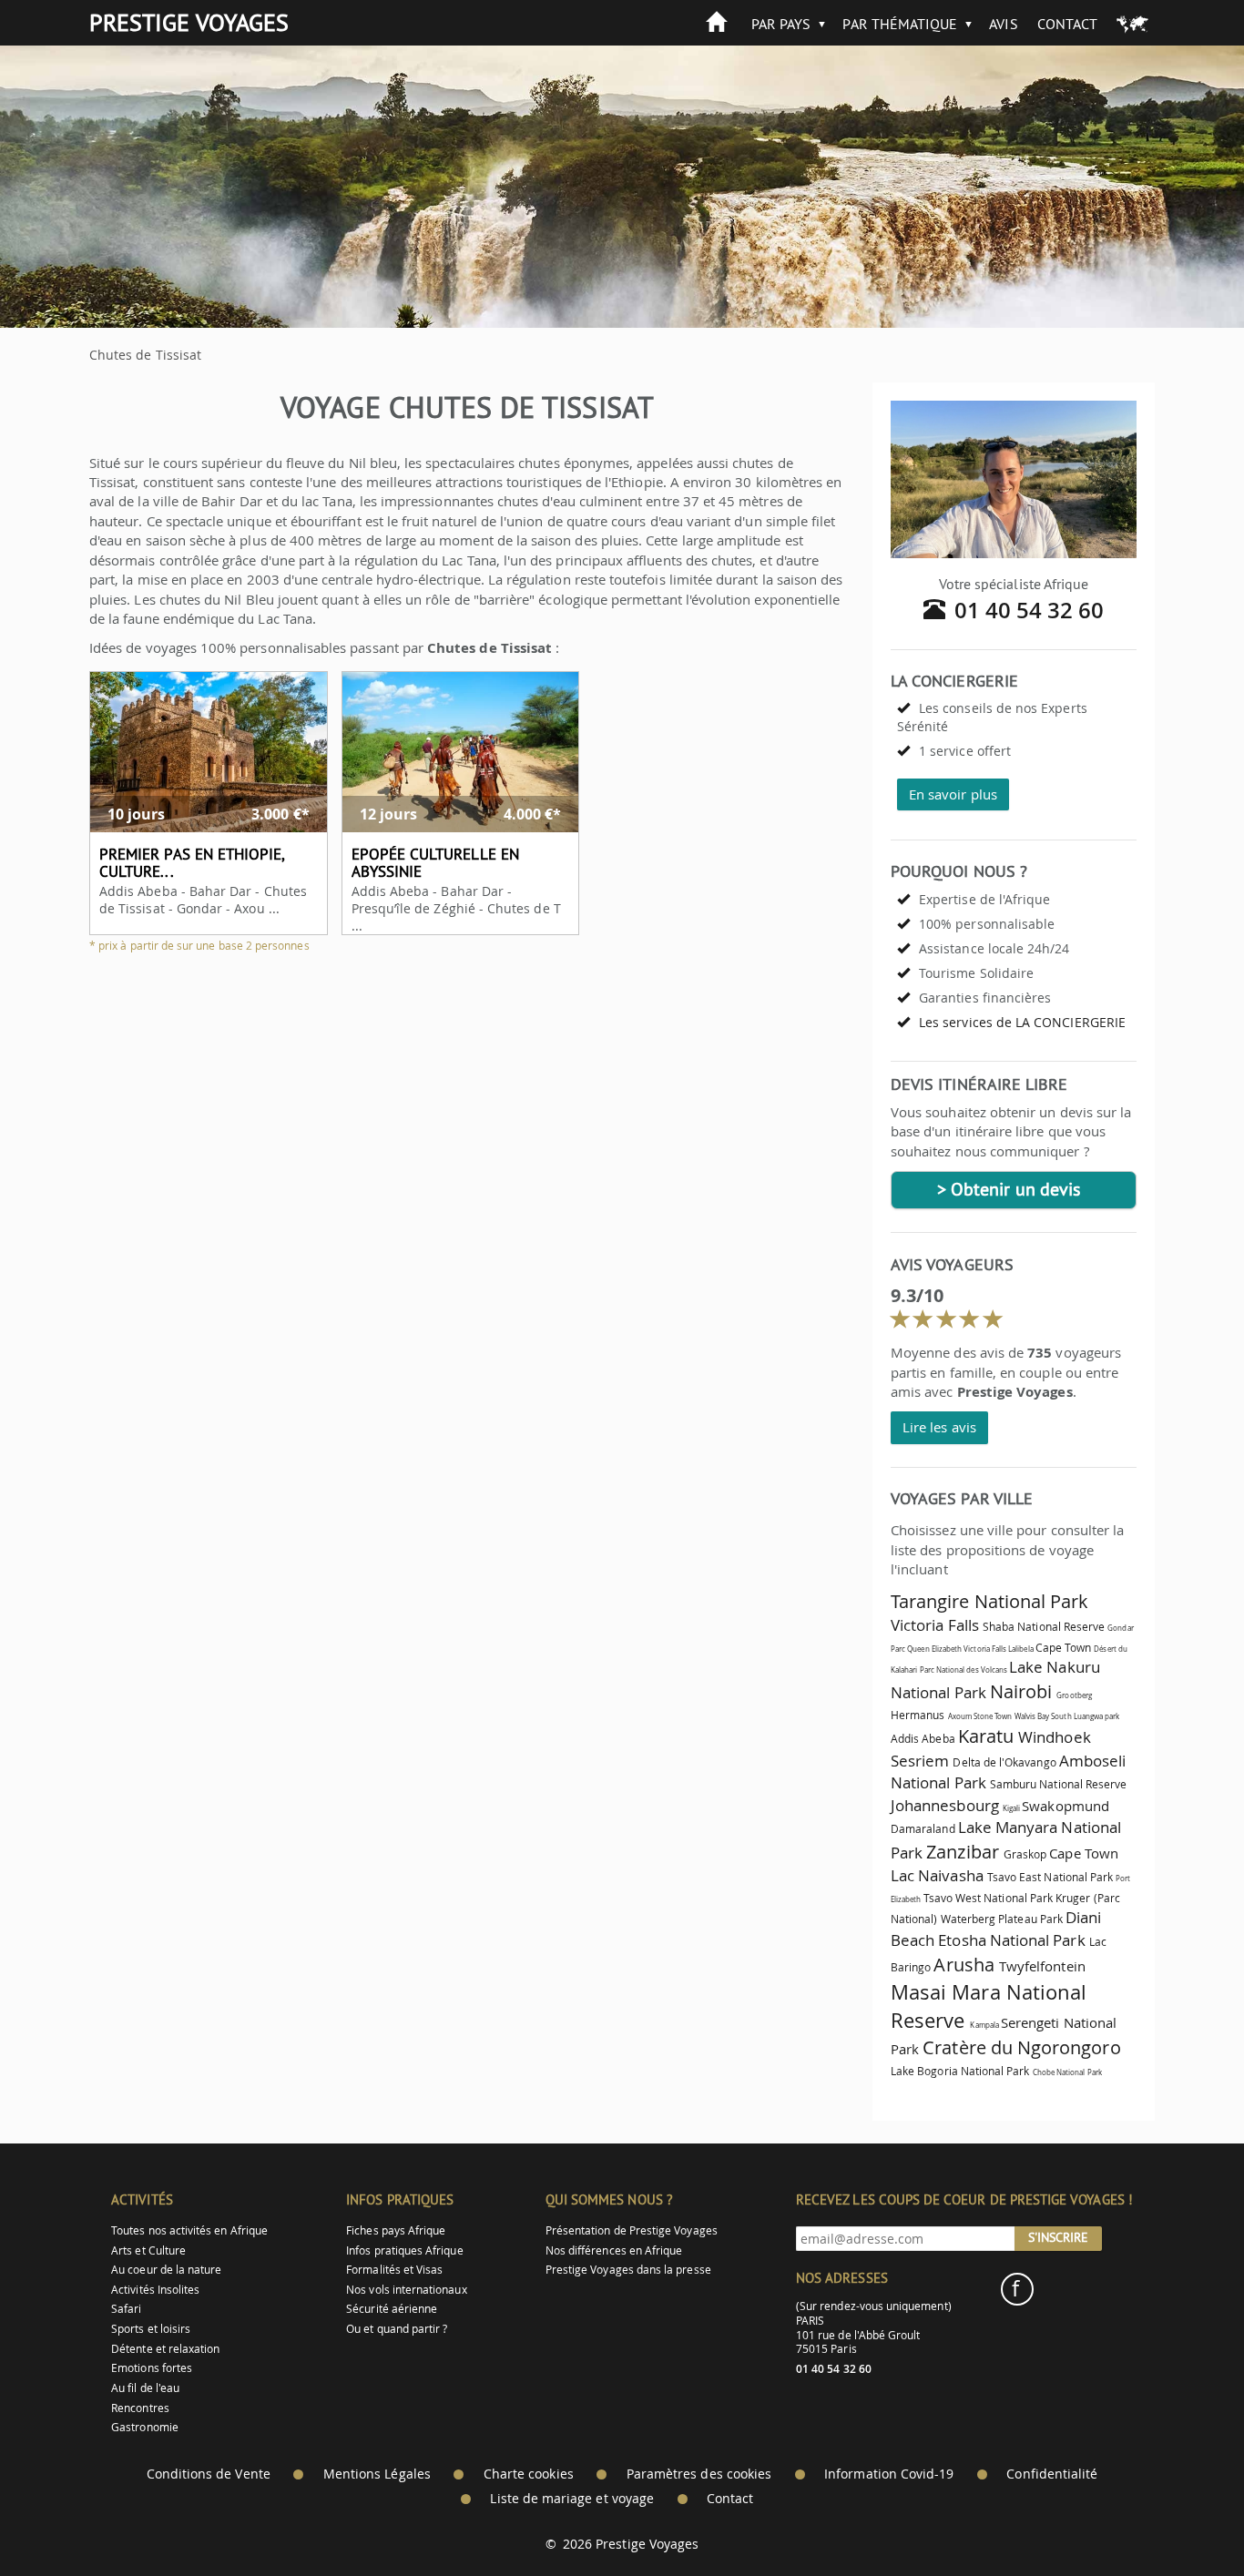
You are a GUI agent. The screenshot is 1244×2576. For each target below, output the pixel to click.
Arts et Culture (148, 2250)
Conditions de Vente (209, 2474)
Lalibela (1020, 1649)
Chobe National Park (1067, 2072)
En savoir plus (953, 794)
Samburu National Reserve (1058, 1784)
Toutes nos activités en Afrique (189, 2230)
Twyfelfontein (1042, 1966)
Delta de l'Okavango (1004, 1762)
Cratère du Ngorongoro (1021, 2047)
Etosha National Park (1011, 1940)
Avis (1003, 24)
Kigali (1011, 1808)
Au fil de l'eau (145, 2388)
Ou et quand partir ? (397, 2329)
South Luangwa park (1085, 1716)
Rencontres (140, 2408)
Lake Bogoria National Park (960, 2071)
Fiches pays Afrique (396, 2230)
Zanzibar (962, 1852)
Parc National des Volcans (964, 1670)
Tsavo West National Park (988, 1898)
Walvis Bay (1032, 1716)
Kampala (984, 2025)
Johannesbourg (945, 1805)
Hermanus (918, 1715)
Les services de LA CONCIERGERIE (1022, 1022)
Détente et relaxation (165, 2349)
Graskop (1025, 1854)
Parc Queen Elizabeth (926, 1649)
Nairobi (1021, 1691)
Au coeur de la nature (166, 2270)
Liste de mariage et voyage (572, 2499)
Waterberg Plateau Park (1002, 1919)
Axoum (960, 1716)
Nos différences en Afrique (614, 2250)
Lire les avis (939, 1427)
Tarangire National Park (989, 1601)
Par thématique (900, 24)
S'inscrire (1058, 2237)
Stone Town (993, 1716)
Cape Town (1064, 1648)
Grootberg (1074, 1695)
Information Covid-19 (889, 2474)
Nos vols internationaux (406, 2290)
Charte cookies (529, 2474)
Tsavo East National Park (1050, 1877)
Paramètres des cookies (699, 2474)
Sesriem (920, 1761)
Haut (1179, 2517)
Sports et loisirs (151, 2329)
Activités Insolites (155, 2290)
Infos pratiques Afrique (404, 2250)
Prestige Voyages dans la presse (628, 2270)
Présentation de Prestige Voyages (632, 2230)
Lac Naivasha (937, 1875)
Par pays (781, 24)
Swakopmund (1066, 1806)
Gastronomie (145, 2427)
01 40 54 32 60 (1030, 610)
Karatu (986, 1736)
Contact (1067, 24)
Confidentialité (1052, 2474)
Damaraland (923, 1829)
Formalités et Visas (394, 2270)
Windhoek (1054, 1737)
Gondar (1120, 1628)
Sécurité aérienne (392, 2309)
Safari (126, 2309)
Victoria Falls (935, 1625)
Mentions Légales (377, 2474)
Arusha (964, 1965)
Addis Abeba (923, 1739)
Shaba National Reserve (1044, 1627)
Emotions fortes (152, 2368)
